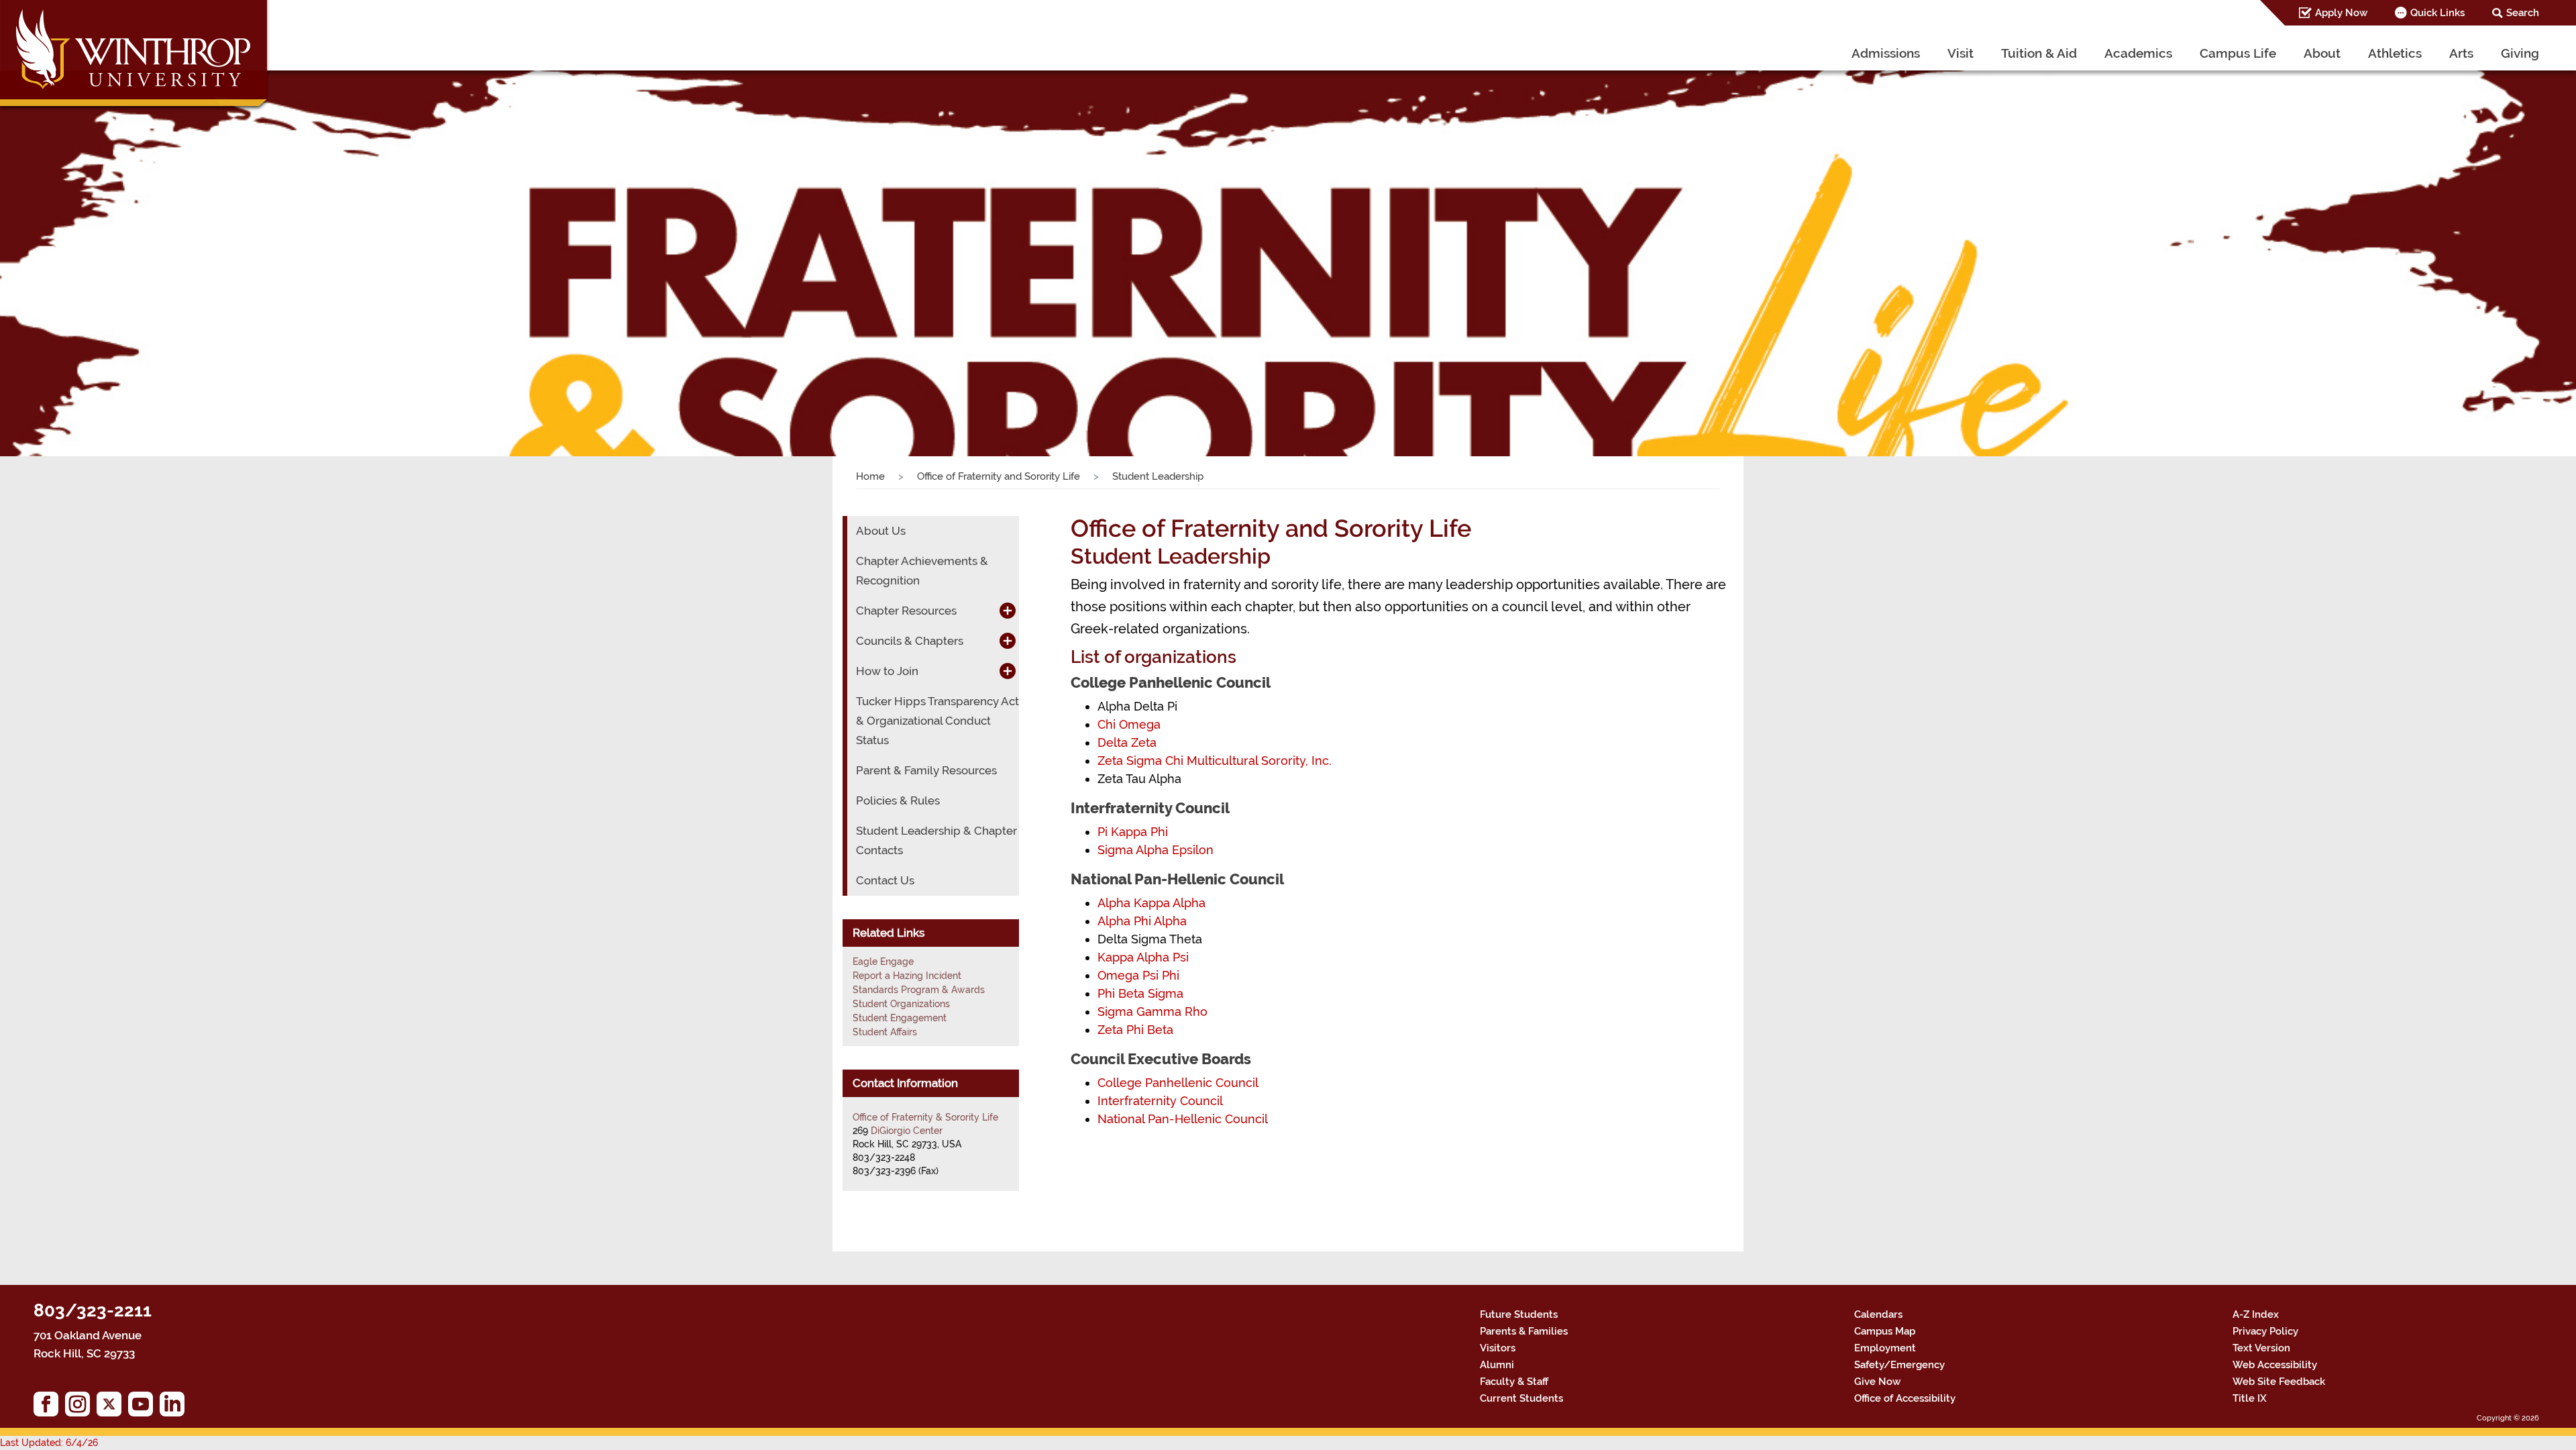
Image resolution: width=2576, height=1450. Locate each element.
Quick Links (2437, 13)
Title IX (2250, 1398)
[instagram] (81, 1407)
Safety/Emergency (1899, 1365)
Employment (1885, 1348)
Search (2523, 13)
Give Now (1877, 1382)
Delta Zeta (1127, 742)
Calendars (1878, 1314)
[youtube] (144, 1407)
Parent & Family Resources (926, 770)
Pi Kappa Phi (1133, 832)
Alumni (1497, 1365)
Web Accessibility (2275, 1365)
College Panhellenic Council (1178, 1083)
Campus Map (1885, 1331)
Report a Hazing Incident (907, 976)
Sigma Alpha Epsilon (1156, 850)
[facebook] (49, 1407)
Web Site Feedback (2279, 1382)
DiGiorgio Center (907, 1131)
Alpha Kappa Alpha (1151, 903)
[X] (112, 1407)
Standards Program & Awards (919, 990)
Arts (2461, 53)
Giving (2520, 53)
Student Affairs (885, 1032)
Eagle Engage (883, 962)
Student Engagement (900, 1018)
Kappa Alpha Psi (1143, 957)
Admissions (1886, 53)
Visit (1961, 53)
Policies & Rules (898, 800)
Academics (2138, 53)
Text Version (2261, 1348)
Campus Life (2238, 53)
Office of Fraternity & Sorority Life (925, 1117)
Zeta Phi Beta (1135, 1030)
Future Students (1519, 1314)
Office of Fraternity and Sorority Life (999, 476)
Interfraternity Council (1160, 1101)
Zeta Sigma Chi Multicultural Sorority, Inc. (1215, 761)
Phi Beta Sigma (1140, 993)
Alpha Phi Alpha (1142, 921)
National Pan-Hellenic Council (1183, 1119)
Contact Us (885, 880)
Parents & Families (1524, 1331)
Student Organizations (901, 1004)
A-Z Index (2256, 1314)
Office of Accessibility (1905, 1398)
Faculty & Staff (1514, 1382)
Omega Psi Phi (1138, 975)
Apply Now (2341, 13)
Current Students (1521, 1398)
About (2322, 53)
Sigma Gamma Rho (1152, 1012)
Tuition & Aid (2039, 53)
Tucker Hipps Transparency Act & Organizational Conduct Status (937, 721)
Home (870, 476)
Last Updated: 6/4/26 (49, 1443)
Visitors (1498, 1348)
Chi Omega (1129, 724)
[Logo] (135, 57)
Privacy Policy (2265, 1331)
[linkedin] (175, 1407)
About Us (881, 531)
